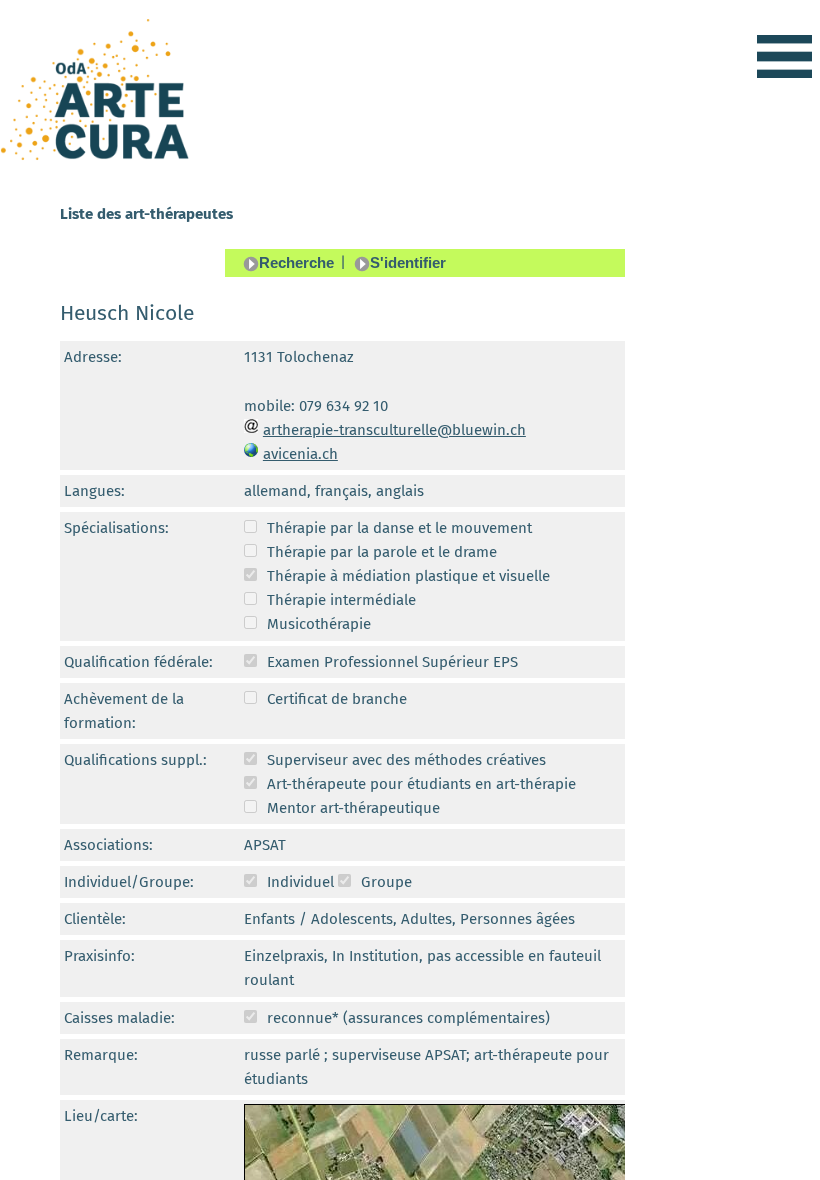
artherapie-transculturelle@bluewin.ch (394, 430)
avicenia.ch (300, 454)
